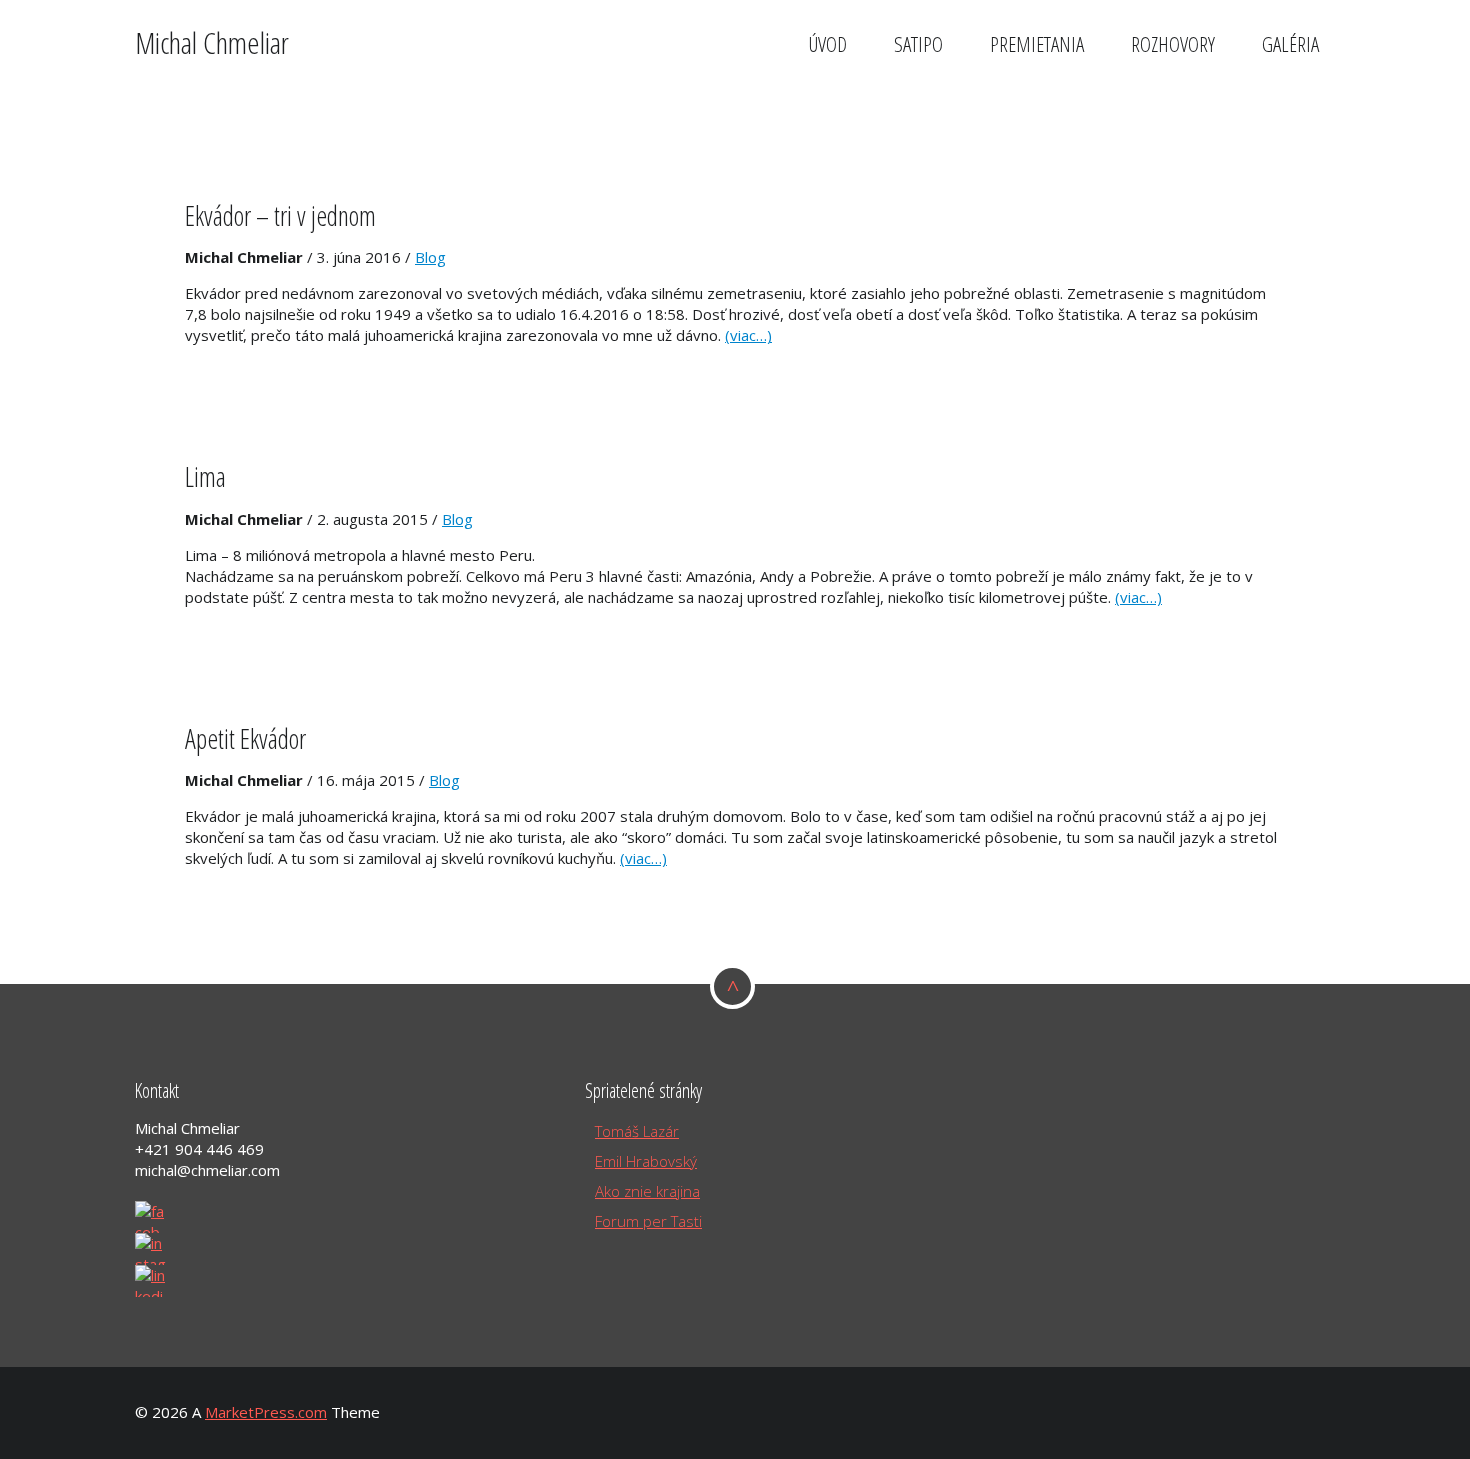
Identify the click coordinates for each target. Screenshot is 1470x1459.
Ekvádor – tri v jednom (280, 215)
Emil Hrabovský (646, 1161)
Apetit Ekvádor (245, 738)
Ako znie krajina (647, 1191)
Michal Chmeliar (212, 42)
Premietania (1037, 44)
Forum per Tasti (648, 1221)
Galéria (1290, 44)
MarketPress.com (266, 1412)
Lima (205, 476)
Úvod (827, 44)
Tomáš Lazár (637, 1131)
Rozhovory (1173, 44)
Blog (430, 257)
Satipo (918, 44)
